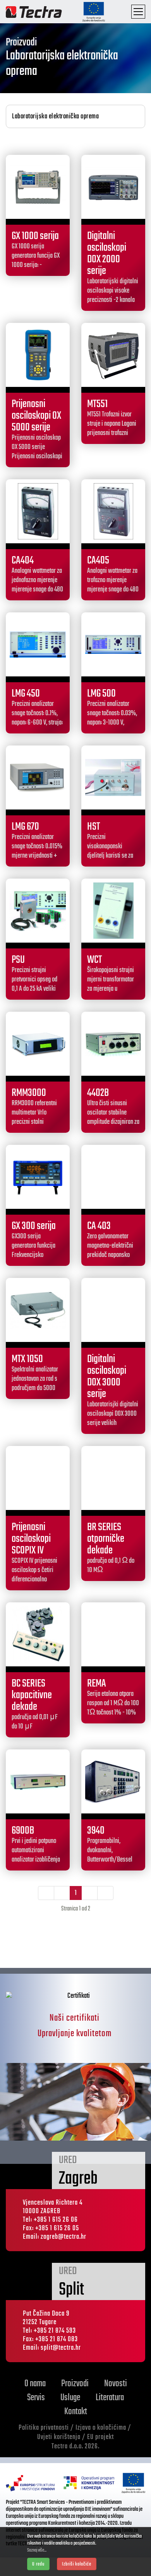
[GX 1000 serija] (38, 187)
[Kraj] (105, 1893)
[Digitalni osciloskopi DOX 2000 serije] (113, 187)
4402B (98, 1093)
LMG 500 (101, 694)
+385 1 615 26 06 (56, 2220)
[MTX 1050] (38, 1310)
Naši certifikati (75, 2018)
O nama (35, 2384)
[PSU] (38, 911)
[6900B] (38, 1781)
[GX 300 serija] (38, 1177)
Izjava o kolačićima (101, 2428)
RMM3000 (29, 1093)
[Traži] (117, 12)
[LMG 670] (38, 777)
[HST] (113, 777)
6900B (23, 1831)
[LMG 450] (38, 644)
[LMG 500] (113, 644)
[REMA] (113, 1634)
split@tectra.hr (61, 2348)
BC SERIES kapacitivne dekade (32, 1695)
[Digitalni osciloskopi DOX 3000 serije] (113, 1310)
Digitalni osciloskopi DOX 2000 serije (107, 254)
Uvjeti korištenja (59, 2437)
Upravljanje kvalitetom (75, 2034)
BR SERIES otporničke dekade (106, 1539)
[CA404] (38, 511)
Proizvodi (75, 2384)
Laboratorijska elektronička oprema (55, 117)
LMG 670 (25, 827)
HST (94, 827)
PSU (18, 960)
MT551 (97, 404)
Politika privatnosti (44, 2428)
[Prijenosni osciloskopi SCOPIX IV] (38, 1478)
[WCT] (113, 911)
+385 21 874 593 (55, 2331)
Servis (36, 2398)
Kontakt (76, 2412)
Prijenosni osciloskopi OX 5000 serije (36, 416)
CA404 (23, 561)
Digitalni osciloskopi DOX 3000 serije (107, 1377)
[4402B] (113, 1044)
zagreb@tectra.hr (63, 2237)
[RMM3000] (38, 1044)
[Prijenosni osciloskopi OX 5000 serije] (38, 355)
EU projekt (100, 2437)
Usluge (70, 2398)
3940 (96, 1831)
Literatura (110, 2398)
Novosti (116, 2384)
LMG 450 (26, 694)
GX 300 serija (34, 1226)
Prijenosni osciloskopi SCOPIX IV (31, 1539)
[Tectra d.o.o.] (34, 11)
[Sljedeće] (89, 1893)
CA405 (98, 561)
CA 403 (99, 1226)
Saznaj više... (37, 2550)
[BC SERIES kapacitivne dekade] (38, 1634)
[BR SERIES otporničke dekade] (113, 1478)
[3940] (113, 1781)
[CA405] (113, 511)
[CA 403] (113, 1177)
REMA (97, 1684)
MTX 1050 (27, 1359)
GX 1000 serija (35, 236)
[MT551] (113, 355)
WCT (94, 960)
